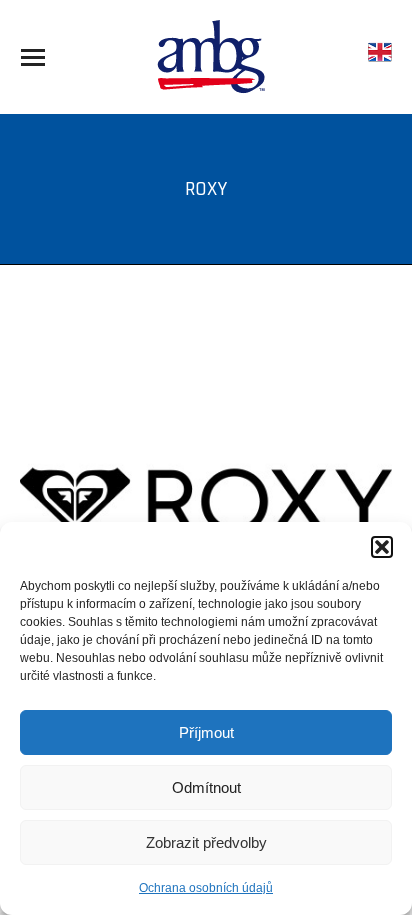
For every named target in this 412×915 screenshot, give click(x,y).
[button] (382, 547)
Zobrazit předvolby (206, 842)
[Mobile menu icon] (33, 57)
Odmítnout (206, 787)
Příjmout (206, 732)
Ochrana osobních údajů (206, 888)
